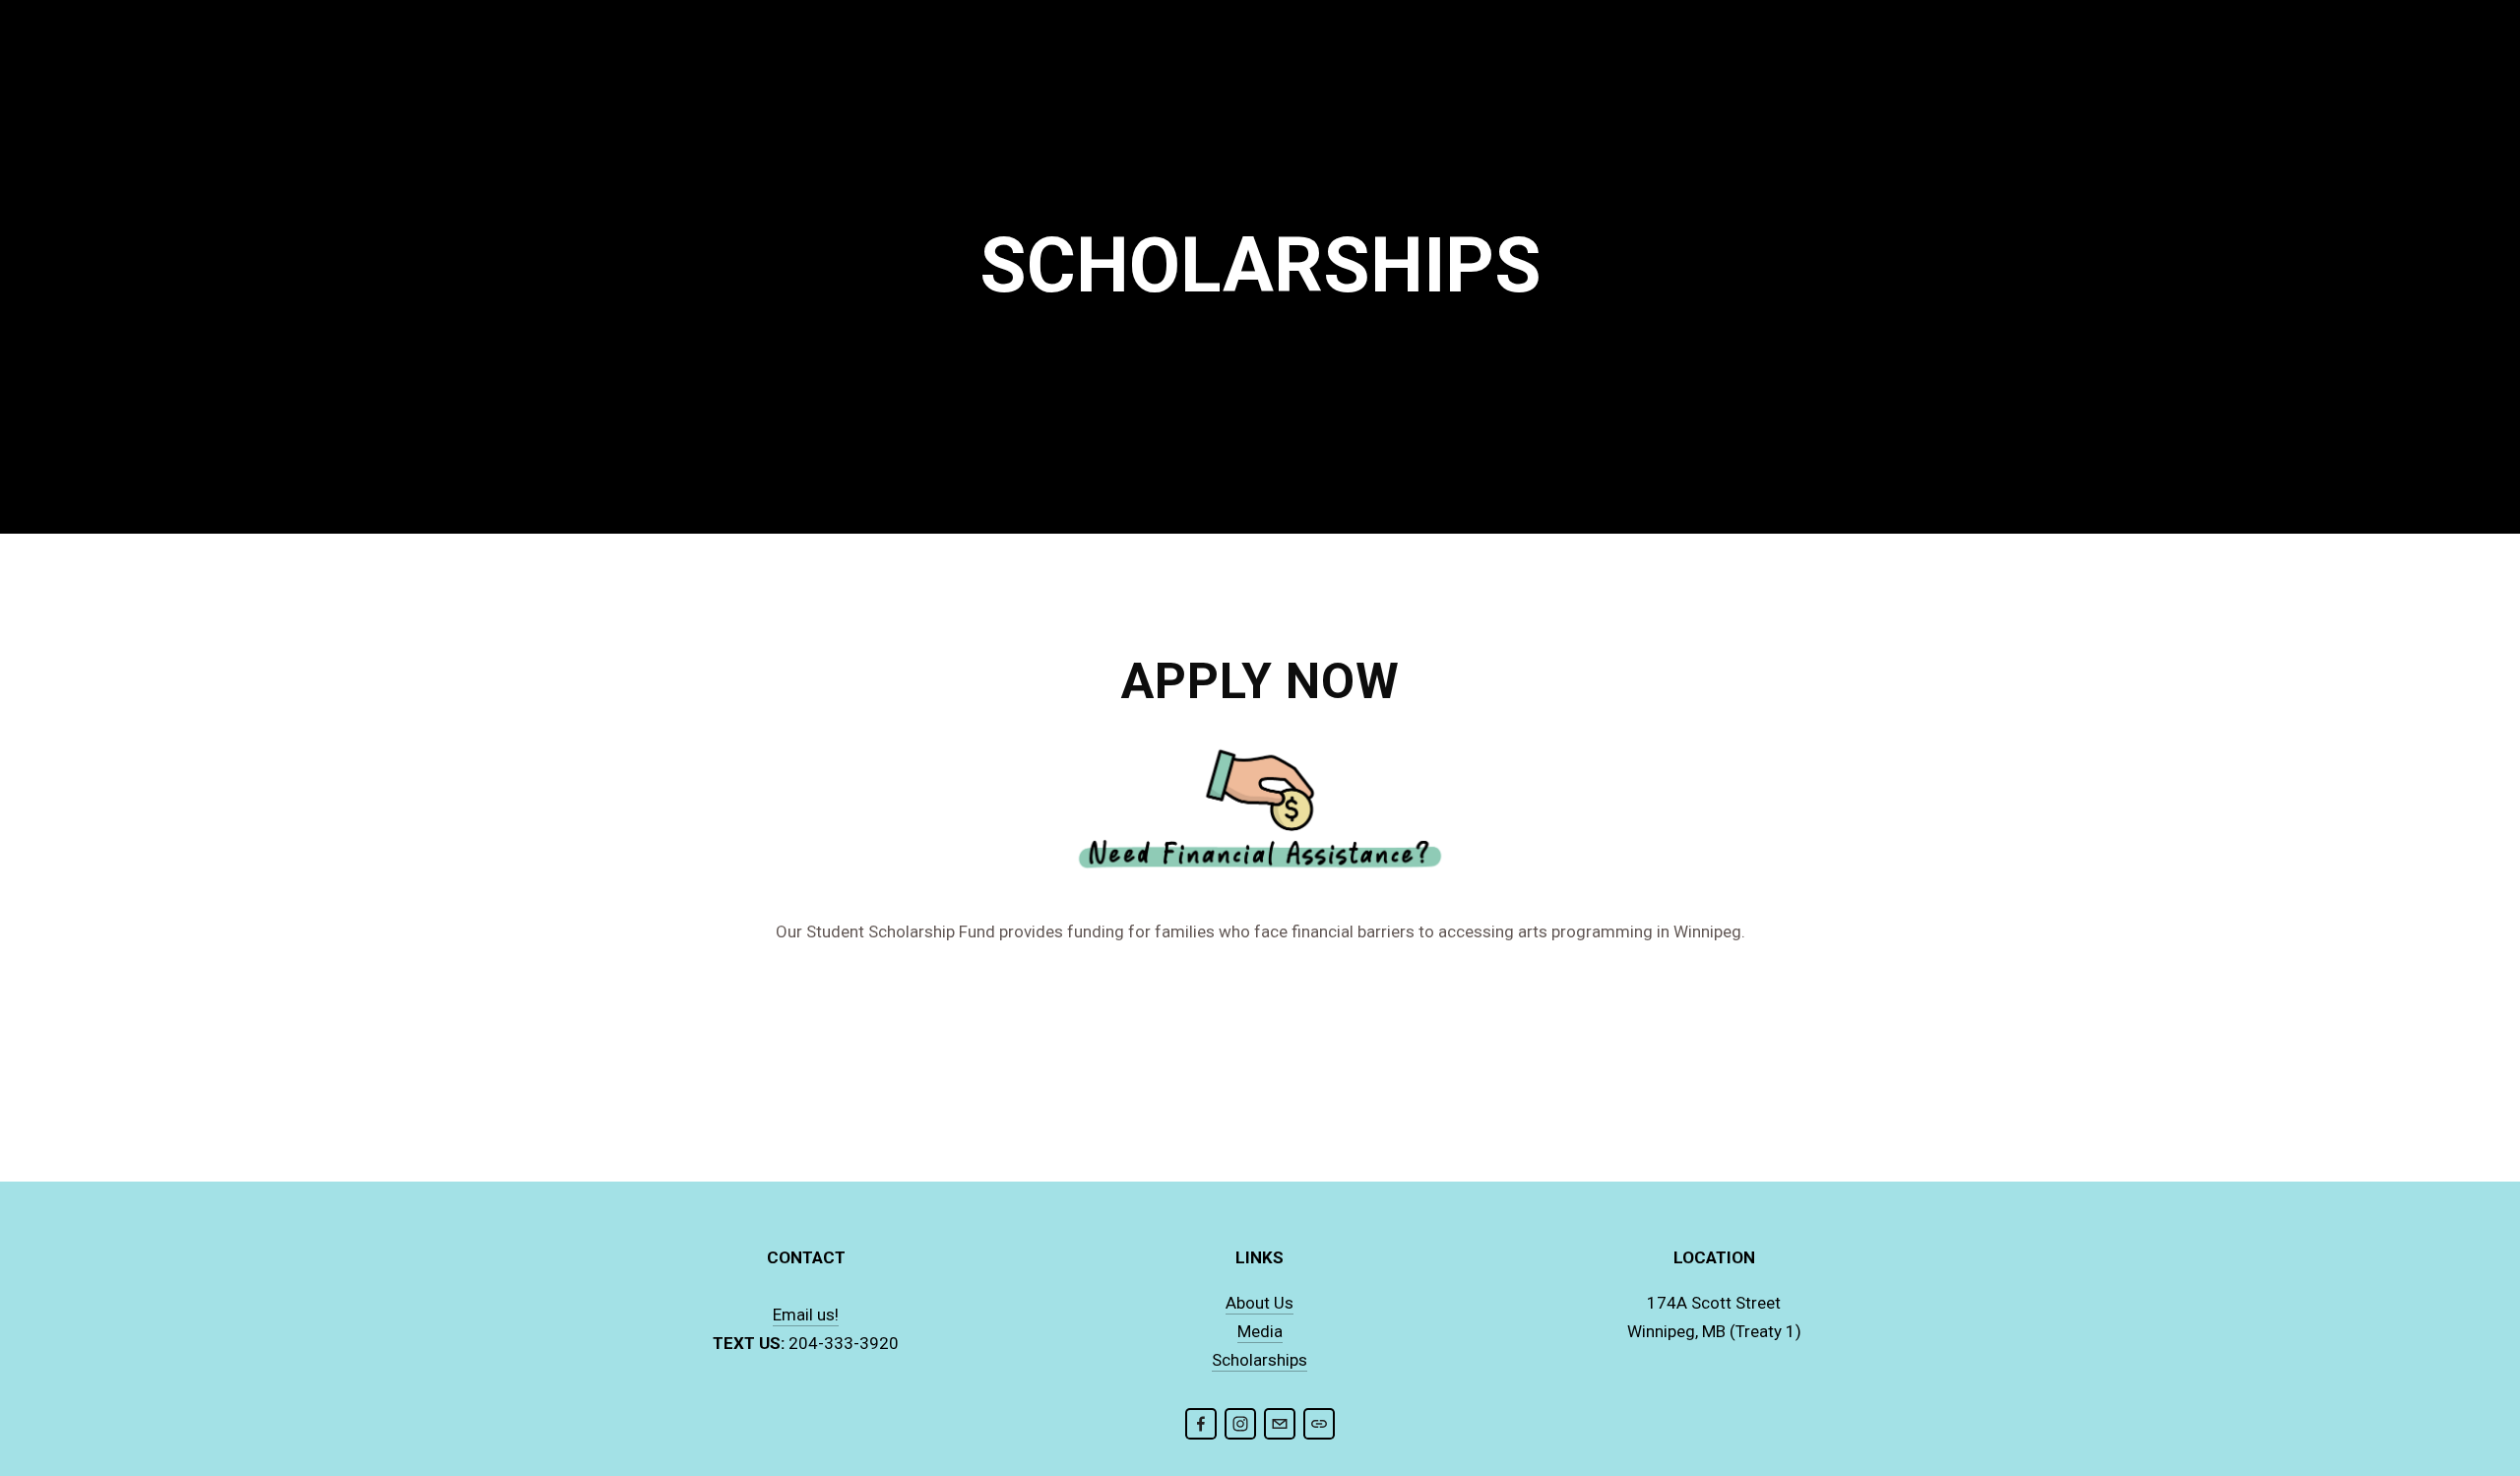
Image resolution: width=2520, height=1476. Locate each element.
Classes (874, 63)
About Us (700, 63)
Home (616, 63)
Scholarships (1260, 1360)
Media (1260, 1331)
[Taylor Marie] (1201, 1424)
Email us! (806, 1315)
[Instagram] (1240, 1424)
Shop (1135, 63)
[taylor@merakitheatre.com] (1280, 1424)
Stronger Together (1011, 63)
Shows (789, 63)
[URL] (1319, 1424)
